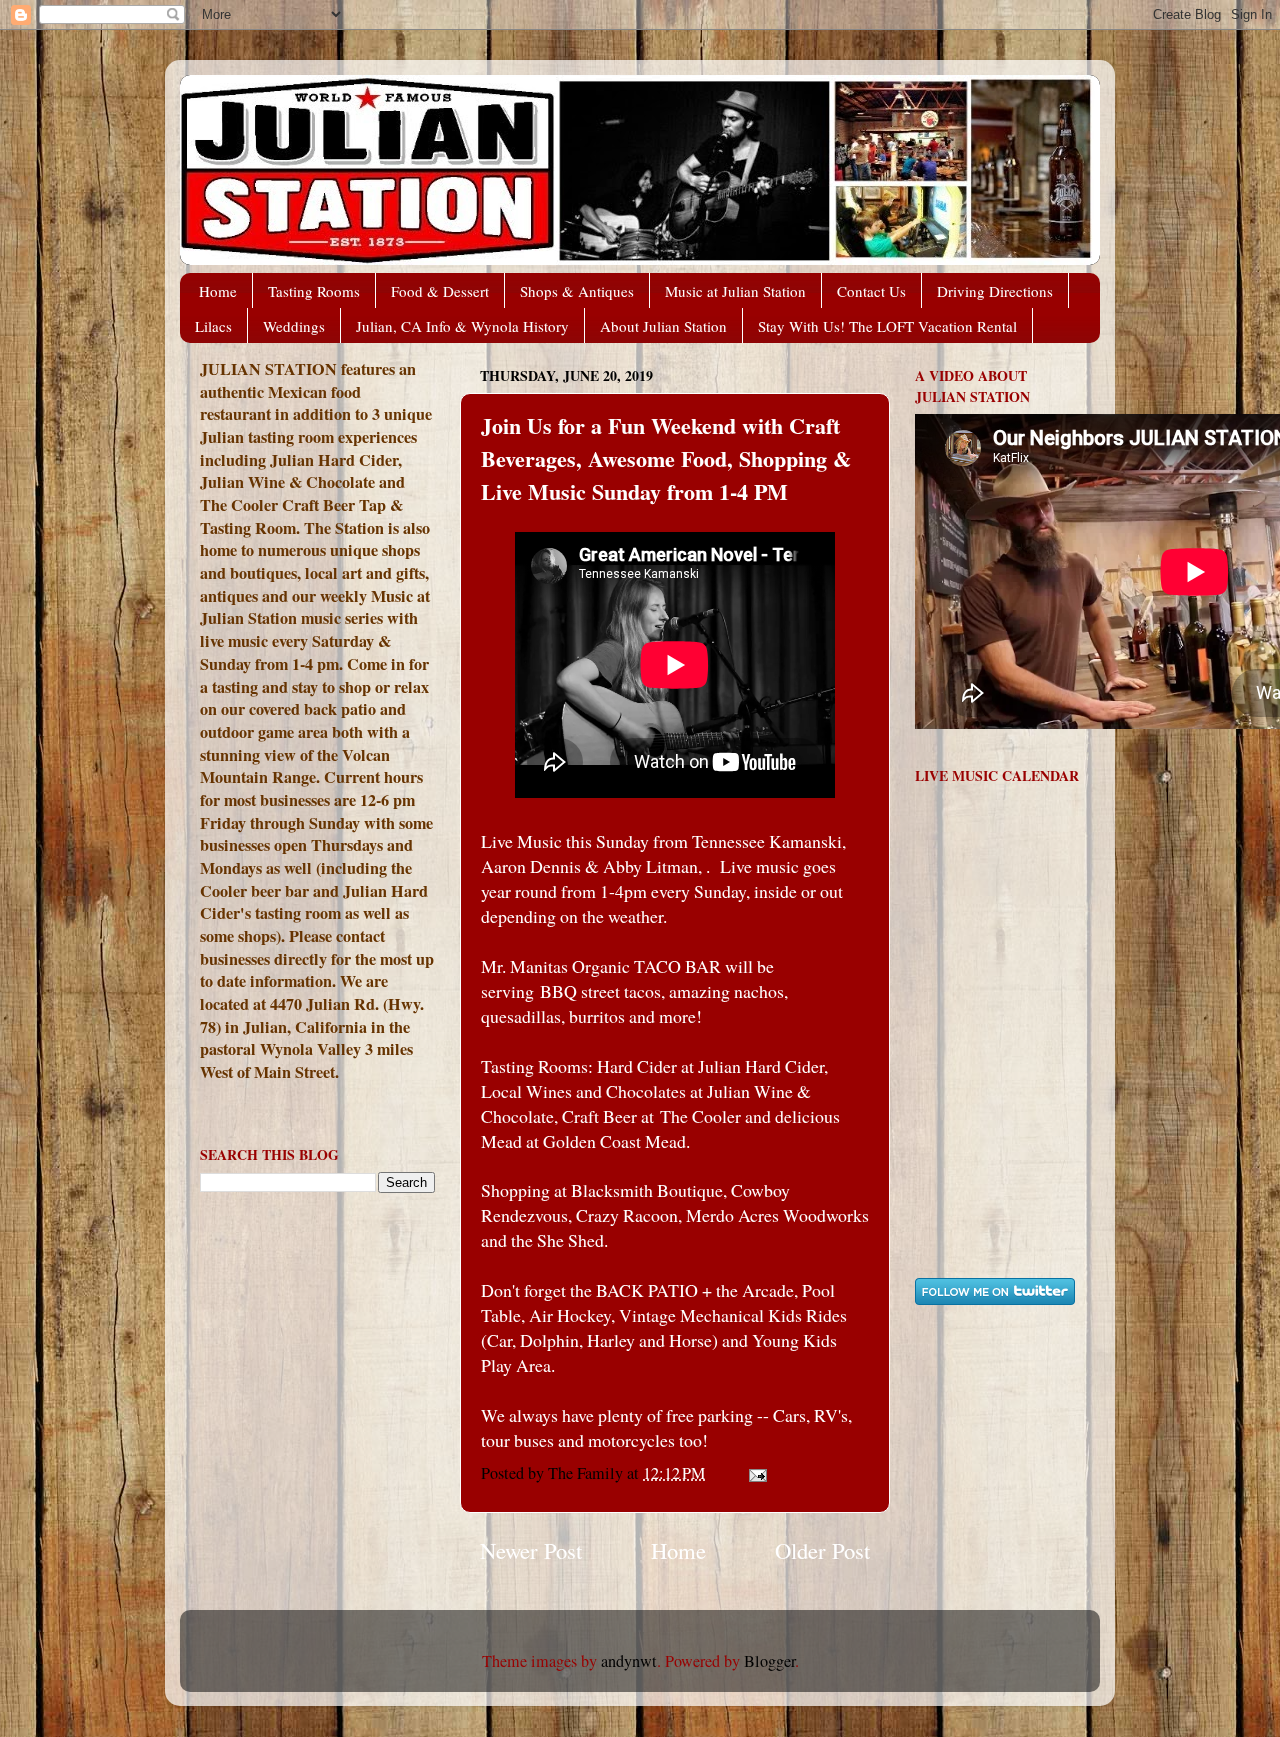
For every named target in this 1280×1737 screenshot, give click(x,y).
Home (218, 291)
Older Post (822, 1550)
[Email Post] (756, 1473)
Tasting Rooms (314, 291)
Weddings (294, 326)
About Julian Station (663, 326)
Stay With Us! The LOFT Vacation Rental (887, 326)
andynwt (629, 1661)
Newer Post (531, 1550)
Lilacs (213, 326)
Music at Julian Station (735, 291)
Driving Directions (995, 291)
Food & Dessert (440, 291)
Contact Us (871, 291)
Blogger (769, 1661)
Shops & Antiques (577, 291)
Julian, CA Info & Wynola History (462, 326)
